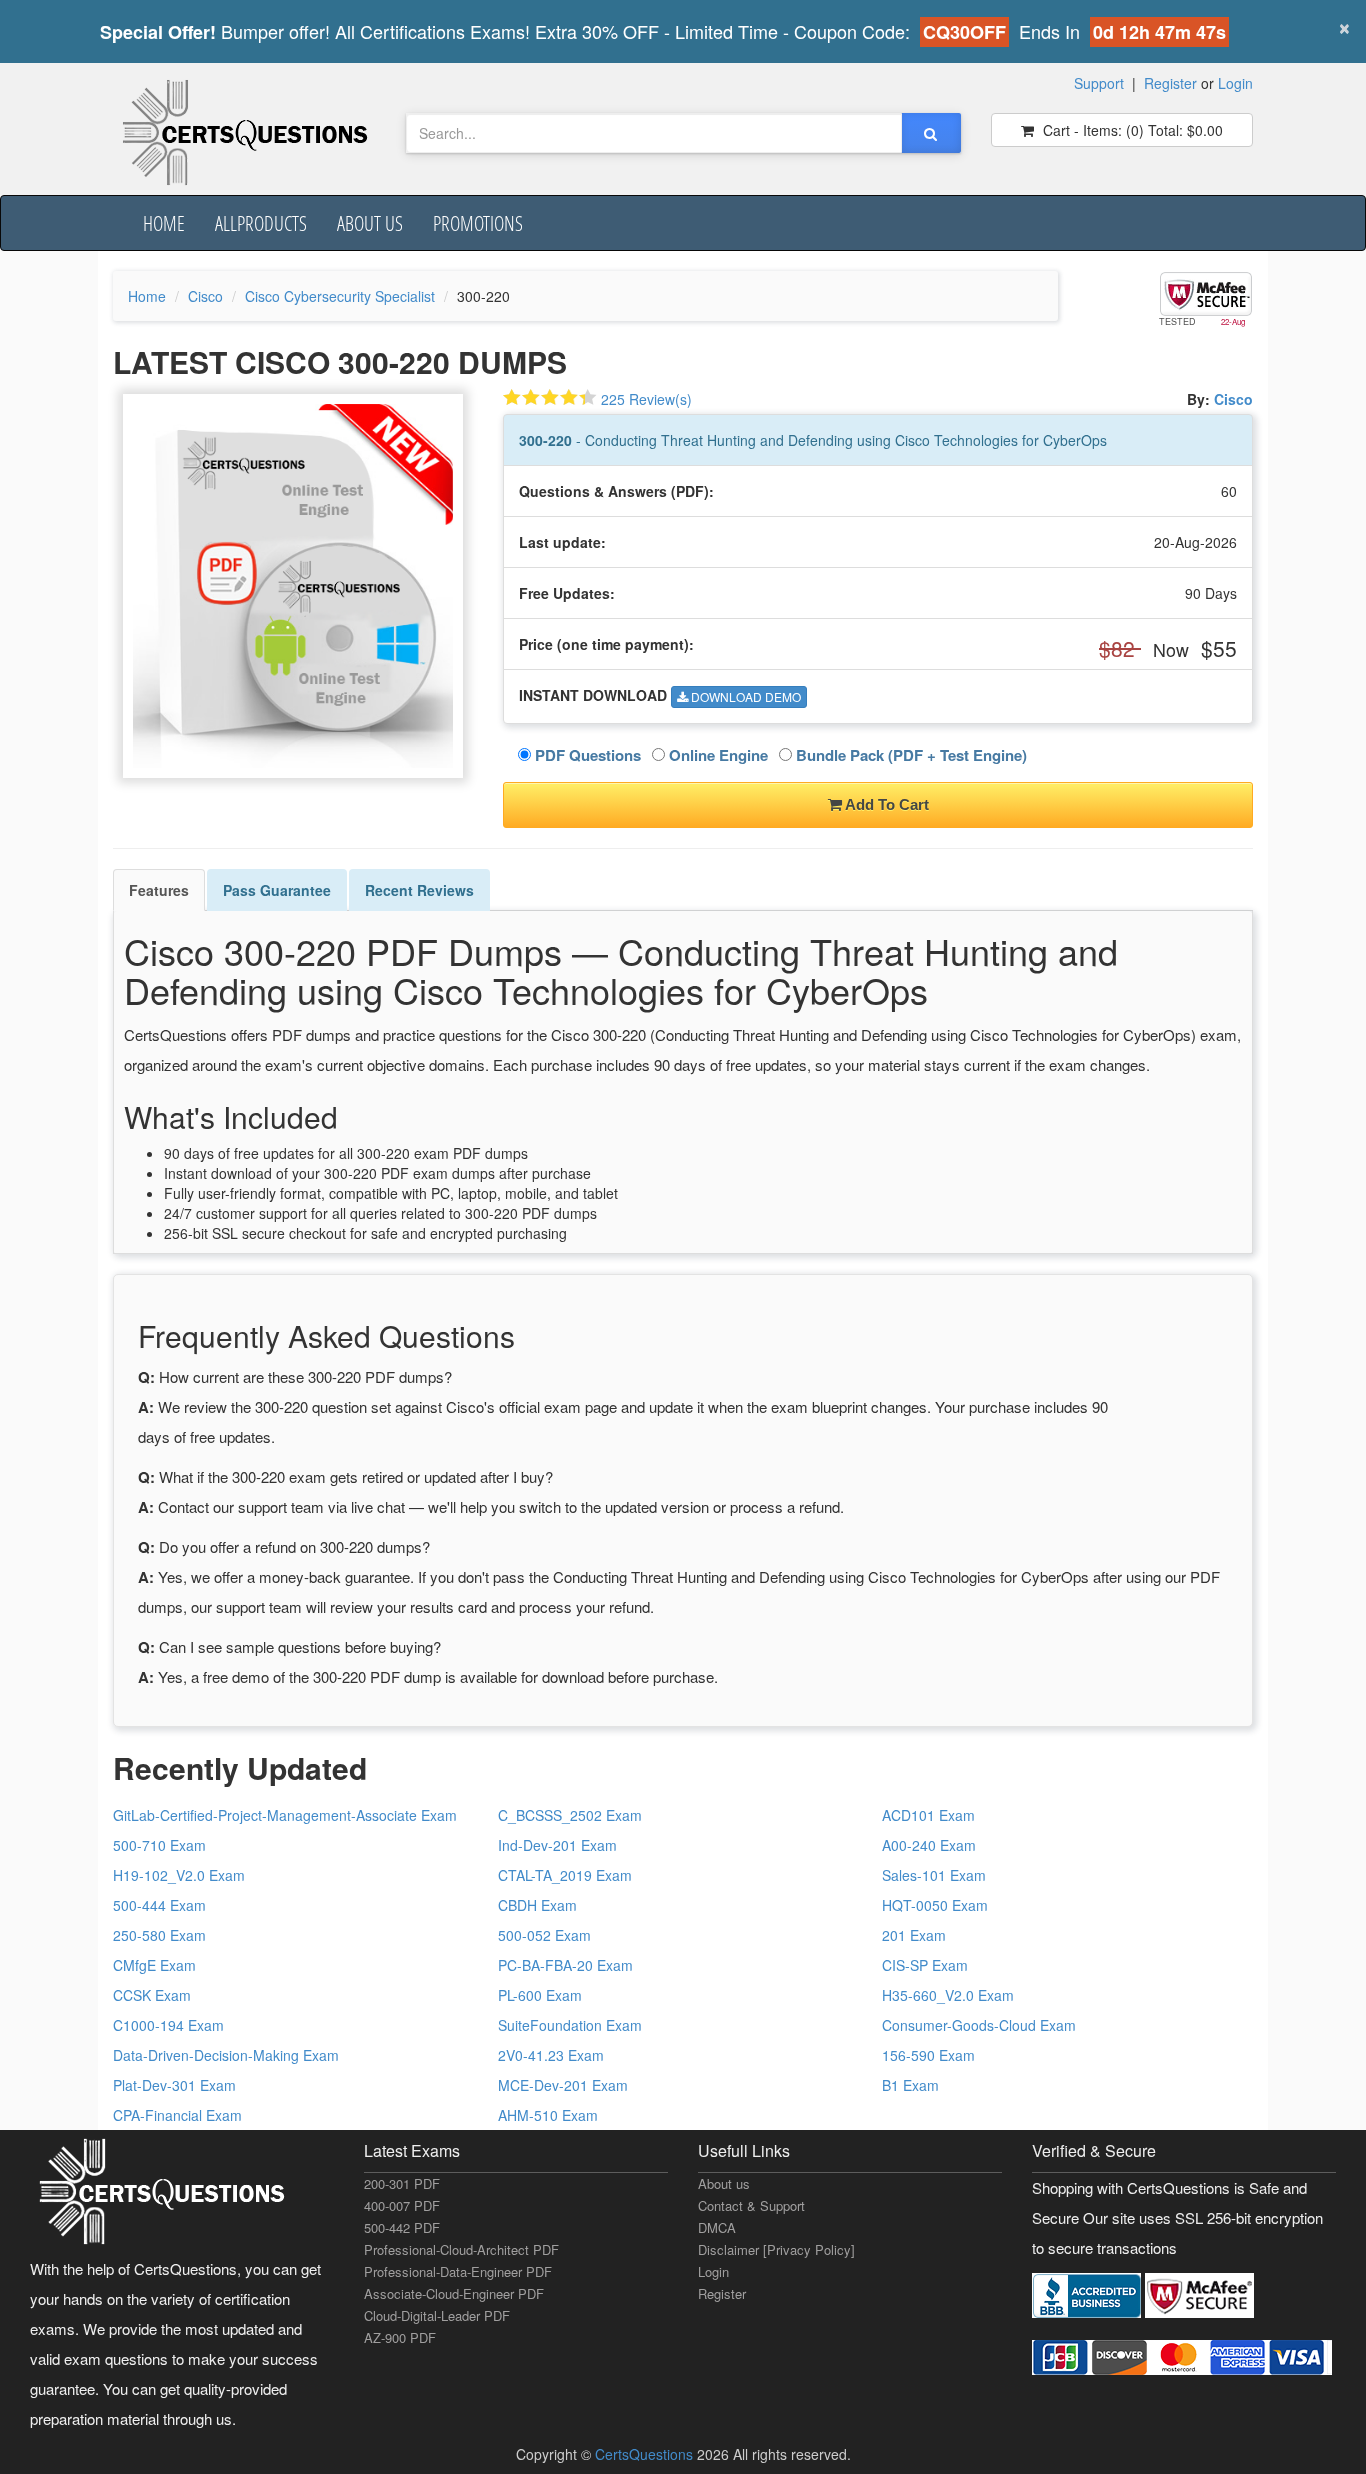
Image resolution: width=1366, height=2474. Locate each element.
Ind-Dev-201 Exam (557, 1845)
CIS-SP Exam (925, 1965)
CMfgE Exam (154, 1965)
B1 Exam (910, 2085)
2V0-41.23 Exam (551, 2055)
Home (164, 223)
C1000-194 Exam (168, 2025)
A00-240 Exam (929, 1845)
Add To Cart (885, 804)
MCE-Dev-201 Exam (563, 2085)
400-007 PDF (402, 2205)
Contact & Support (751, 2205)
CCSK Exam (152, 1995)
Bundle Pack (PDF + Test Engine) (909, 755)
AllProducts (261, 223)
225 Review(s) (646, 399)
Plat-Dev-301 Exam (174, 2085)
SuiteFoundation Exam (570, 2025)
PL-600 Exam (540, 1995)
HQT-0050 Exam (935, 1905)
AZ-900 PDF (400, 2337)
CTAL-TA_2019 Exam (565, 1875)
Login (1235, 83)
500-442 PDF (402, 2227)
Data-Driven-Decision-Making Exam (226, 2055)
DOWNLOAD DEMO (744, 696)
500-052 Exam (544, 1935)
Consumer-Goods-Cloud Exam (979, 2025)
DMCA (717, 2227)
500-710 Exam (159, 1845)
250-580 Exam (159, 1935)
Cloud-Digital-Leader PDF (437, 2315)
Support (1099, 83)
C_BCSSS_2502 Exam (570, 1815)
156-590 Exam (928, 2055)
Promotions (478, 223)
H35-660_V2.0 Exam (948, 1995)
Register (1170, 83)
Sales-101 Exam (934, 1875)
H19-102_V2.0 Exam (179, 1875)
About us (370, 223)
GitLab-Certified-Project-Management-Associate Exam (285, 1815)
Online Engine (716, 755)
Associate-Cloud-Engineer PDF (454, 2293)
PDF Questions (586, 755)
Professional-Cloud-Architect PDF (461, 2249)
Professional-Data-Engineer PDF (458, 2271)
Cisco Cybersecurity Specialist (340, 296)
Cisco (205, 296)
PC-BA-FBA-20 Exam (565, 1965)
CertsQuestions (646, 2454)
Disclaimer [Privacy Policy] (776, 2249)
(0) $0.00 (1131, 130)
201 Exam (914, 1935)
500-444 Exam (159, 1905)
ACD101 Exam (928, 1815)
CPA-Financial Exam (177, 2115)
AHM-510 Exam (548, 2115)
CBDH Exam (537, 1905)
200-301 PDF (402, 2183)
